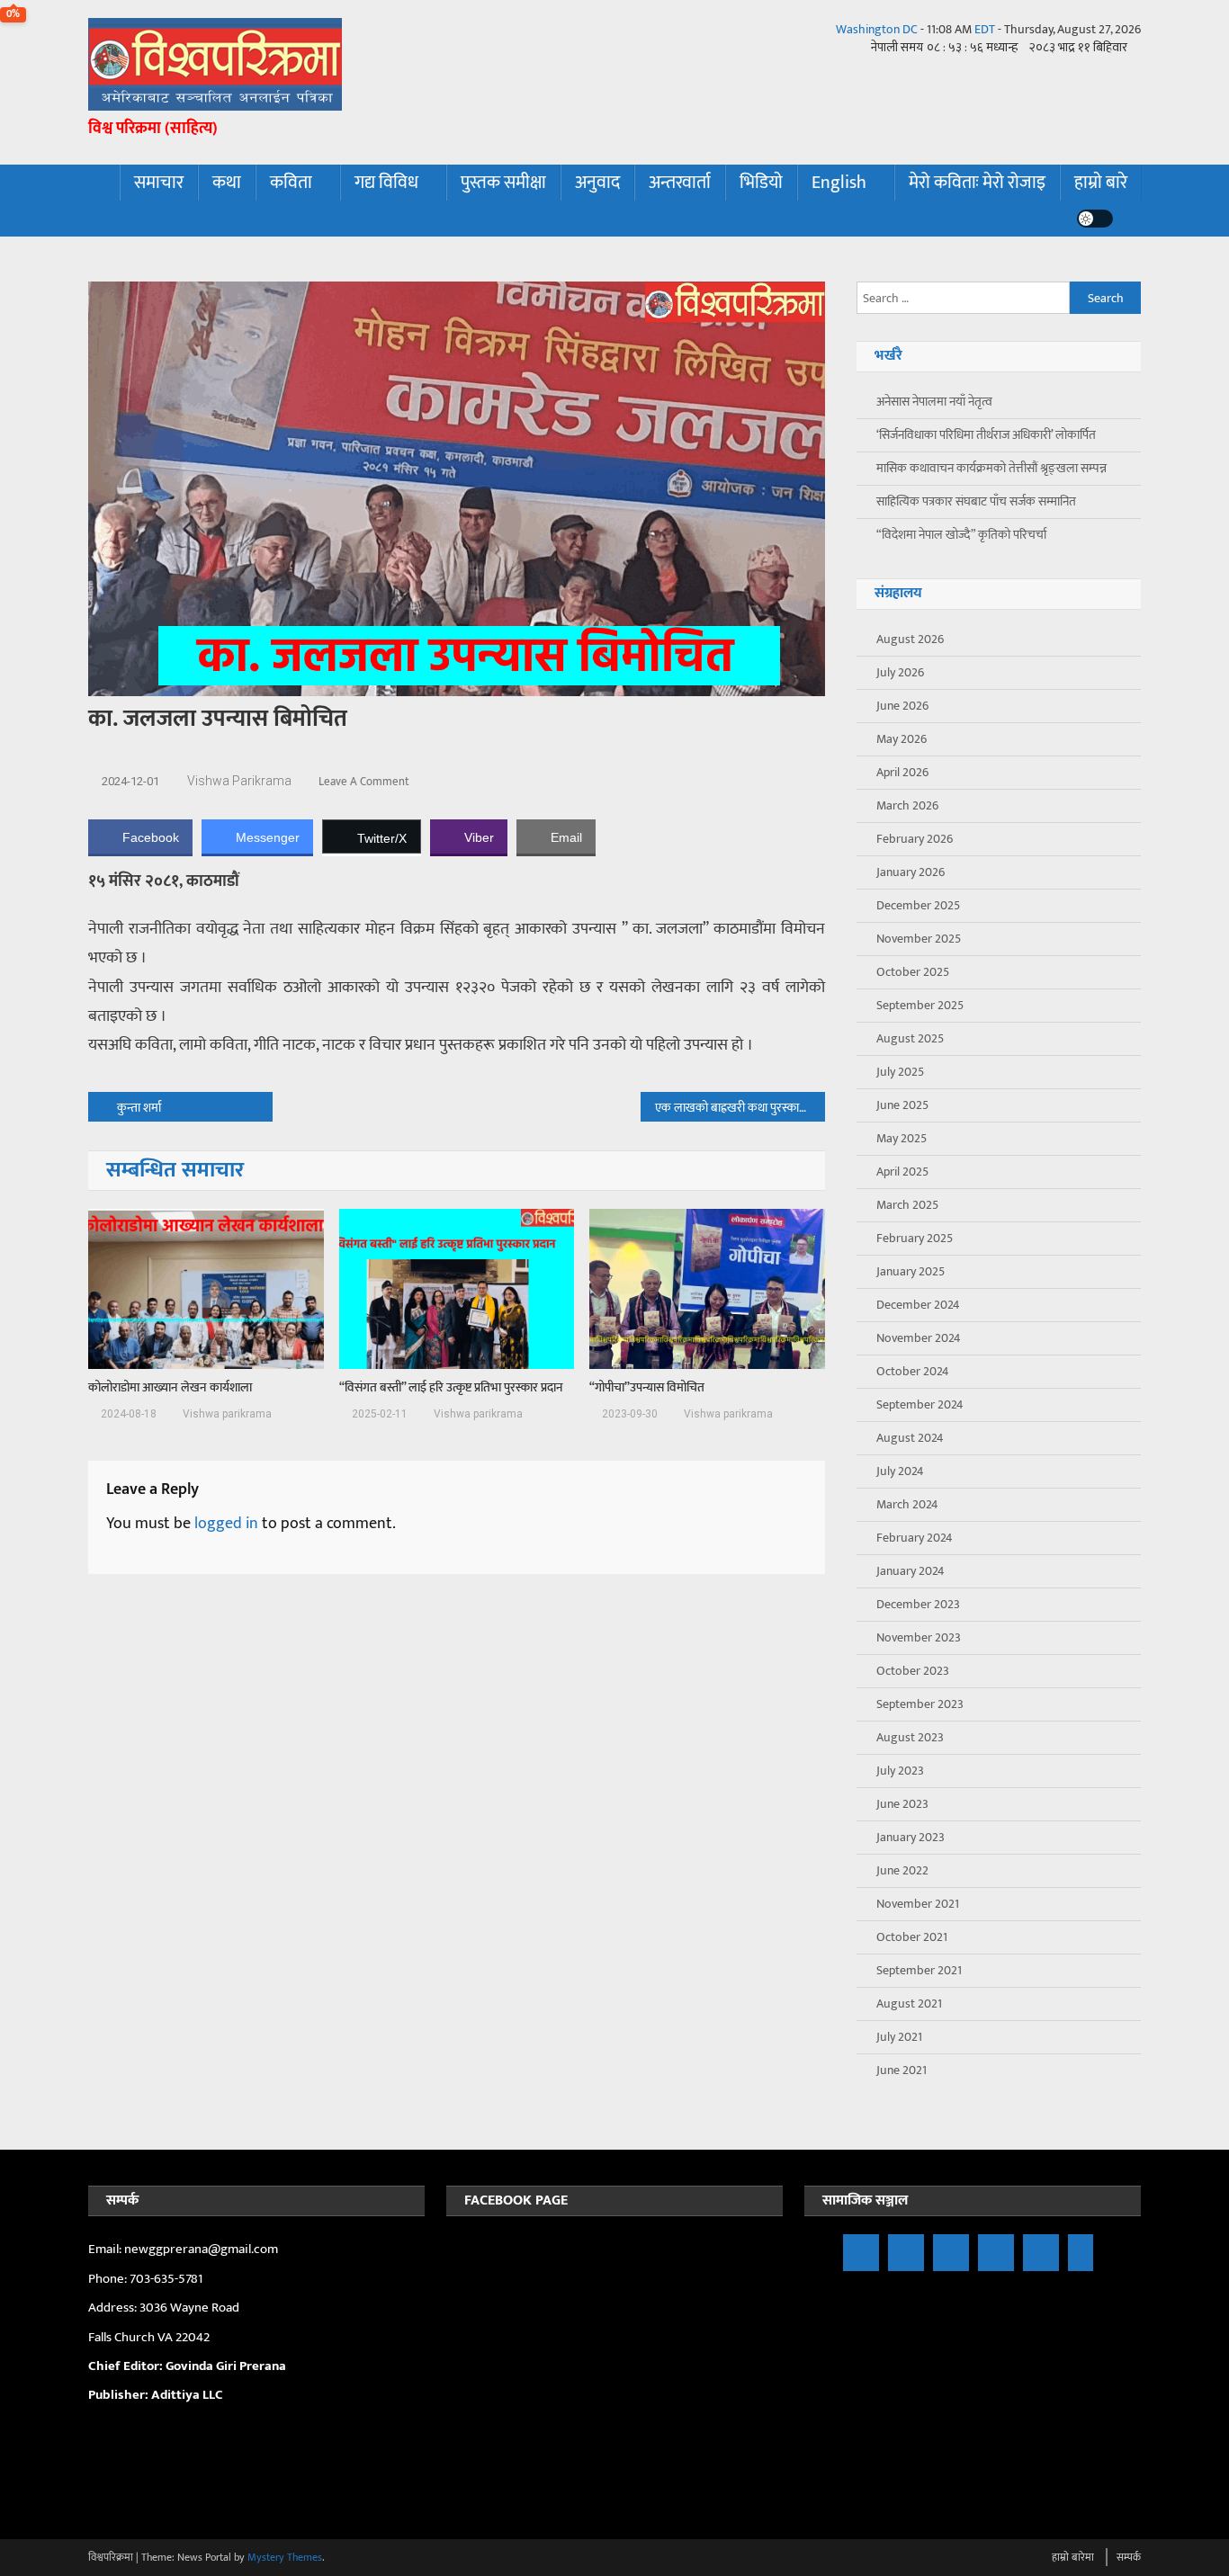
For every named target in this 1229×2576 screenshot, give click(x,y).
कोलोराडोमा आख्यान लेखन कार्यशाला (170, 1388)
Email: (106, 2249)
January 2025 (911, 1271)
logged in (226, 1524)
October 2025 (913, 972)
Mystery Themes (285, 2557)
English (839, 183)
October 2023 (913, 1671)
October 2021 (912, 1937)
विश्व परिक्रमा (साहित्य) (153, 129)
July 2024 (900, 1471)
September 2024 (920, 1404)
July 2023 (900, 1771)
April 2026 (902, 772)
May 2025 (902, 1138)
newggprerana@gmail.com (201, 2249)
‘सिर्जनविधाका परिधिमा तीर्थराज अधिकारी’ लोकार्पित (986, 435)
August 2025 (910, 1038)
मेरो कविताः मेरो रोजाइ (977, 183)
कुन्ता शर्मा (139, 1108)
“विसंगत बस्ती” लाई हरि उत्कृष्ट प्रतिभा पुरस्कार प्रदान (451, 1388)
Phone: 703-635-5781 (147, 2279)
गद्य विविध (386, 183)
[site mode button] (1095, 219)
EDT (985, 29)
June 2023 (902, 1804)
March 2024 (907, 1504)
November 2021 (918, 1904)
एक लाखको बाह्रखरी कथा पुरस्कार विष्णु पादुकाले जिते (740, 1108)
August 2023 (910, 1737)
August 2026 (910, 639)
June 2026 (902, 706)
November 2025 (919, 939)
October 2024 (913, 1371)
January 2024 (911, 1571)
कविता (291, 183)
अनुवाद (597, 183)
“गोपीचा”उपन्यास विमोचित (647, 1388)
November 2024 (919, 1338)
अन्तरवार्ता (680, 183)
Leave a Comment (364, 782)
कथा (227, 183)
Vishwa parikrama (239, 781)
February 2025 (915, 1238)
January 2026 (911, 872)
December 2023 (918, 1604)
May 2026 (902, 739)
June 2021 (902, 2070)
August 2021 (909, 2004)
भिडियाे (761, 183)
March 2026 (907, 805)
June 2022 (902, 1870)
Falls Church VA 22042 (149, 2337)
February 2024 (915, 1538)
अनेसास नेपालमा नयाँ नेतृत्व (934, 402)
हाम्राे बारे (1101, 183)
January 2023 (911, 1837)
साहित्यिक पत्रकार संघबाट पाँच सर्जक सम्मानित (976, 501)
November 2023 (919, 1637)
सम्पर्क (1129, 2557)
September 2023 (920, 1704)
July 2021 (899, 2037)
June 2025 (902, 1105)
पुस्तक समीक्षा (503, 183)
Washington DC (877, 29)
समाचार (159, 183)
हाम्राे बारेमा (1073, 2557)
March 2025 (907, 1205)
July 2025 (900, 1072)
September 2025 (920, 1005)
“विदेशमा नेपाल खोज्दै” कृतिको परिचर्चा (961, 535)
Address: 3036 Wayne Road (164, 2308)
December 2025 (918, 905)
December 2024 (918, 1305)
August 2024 (910, 1438)
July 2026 (900, 672)
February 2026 (915, 839)
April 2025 (902, 1172)
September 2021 (919, 1970)
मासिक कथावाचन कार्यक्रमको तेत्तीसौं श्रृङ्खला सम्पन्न (991, 468)
